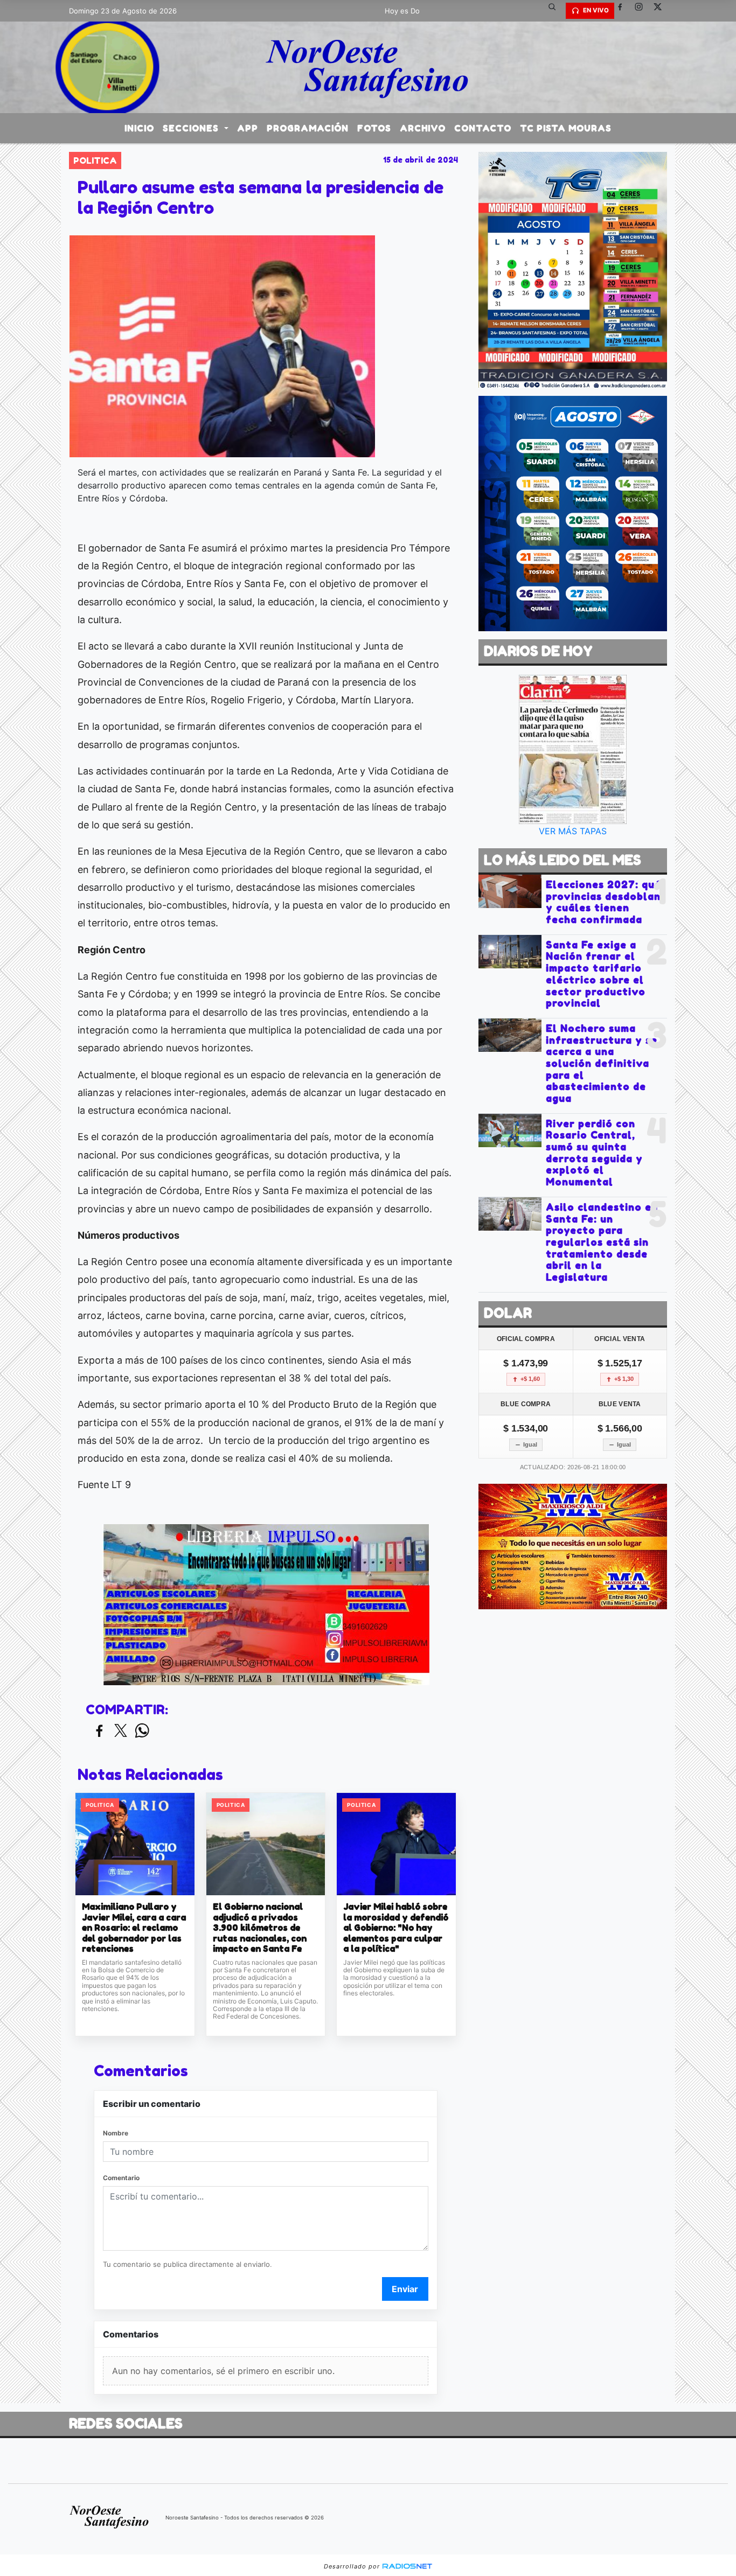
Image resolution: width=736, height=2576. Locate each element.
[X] (662, 11)
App (248, 128)
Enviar (405, 2289)
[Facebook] (624, 11)
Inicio (139, 128)
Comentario (121, 2178)
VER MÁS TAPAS (573, 831)
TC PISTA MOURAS (566, 128)
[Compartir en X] (121, 1731)
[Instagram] (643, 11)
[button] (556, 11)
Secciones (192, 128)
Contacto (483, 128)
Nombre (116, 2133)
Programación (308, 128)
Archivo (423, 128)
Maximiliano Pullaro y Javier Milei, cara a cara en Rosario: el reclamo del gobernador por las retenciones (134, 1928)
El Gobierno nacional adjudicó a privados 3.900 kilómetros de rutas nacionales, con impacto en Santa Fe (260, 1928)
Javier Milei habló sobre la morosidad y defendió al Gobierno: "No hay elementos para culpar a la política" (396, 1928)
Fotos (374, 128)
